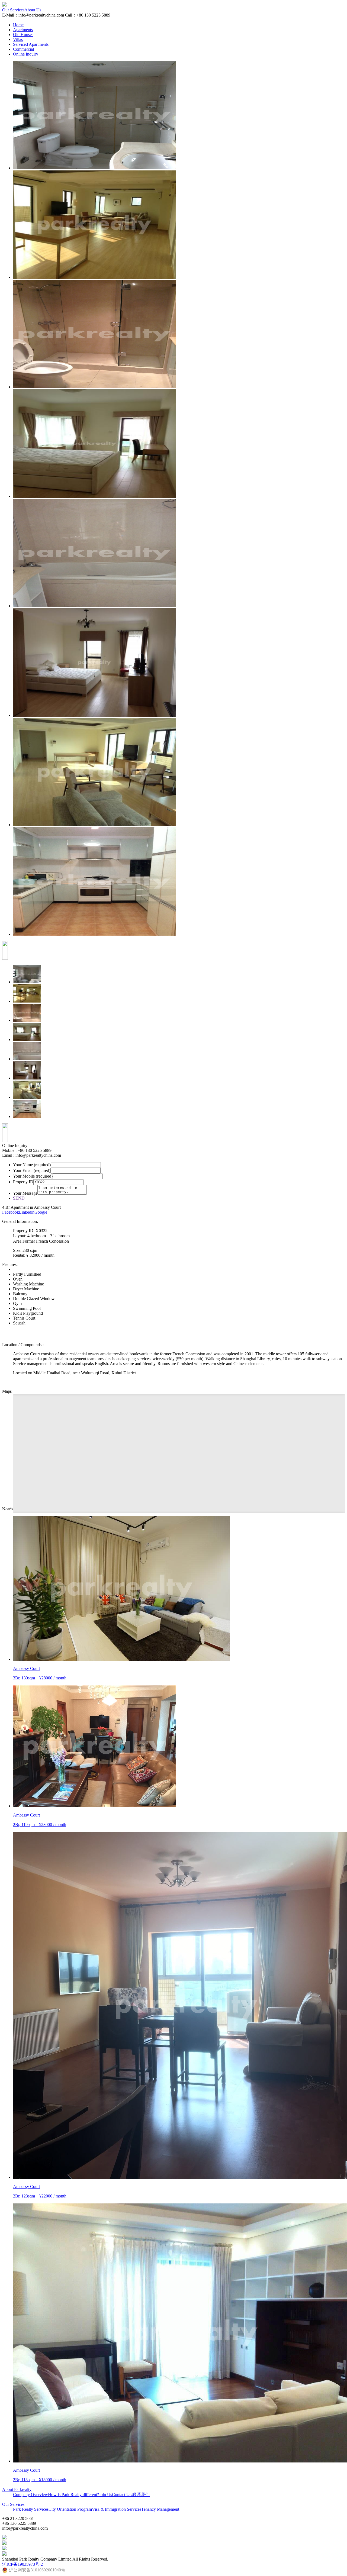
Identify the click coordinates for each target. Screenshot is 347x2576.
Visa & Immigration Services (117, 2509)
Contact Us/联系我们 (131, 2495)
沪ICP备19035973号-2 (23, 2564)
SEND (19, 1198)
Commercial (23, 49)
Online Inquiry (26, 54)
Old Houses (23, 35)
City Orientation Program (70, 2509)
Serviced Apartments (31, 44)
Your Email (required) (32, 1170)
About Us (33, 10)
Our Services (13, 10)
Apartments (23, 30)
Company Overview (30, 2495)
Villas (18, 39)
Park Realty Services (31, 2509)
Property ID (23, 1182)
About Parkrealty (17, 2489)
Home (18, 25)
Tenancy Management (160, 2509)
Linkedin (27, 1212)
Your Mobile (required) (33, 1176)
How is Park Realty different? (73, 2495)
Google (41, 1212)
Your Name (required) (32, 1165)
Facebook (11, 1212)
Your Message (25, 1193)
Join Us (105, 2495)
